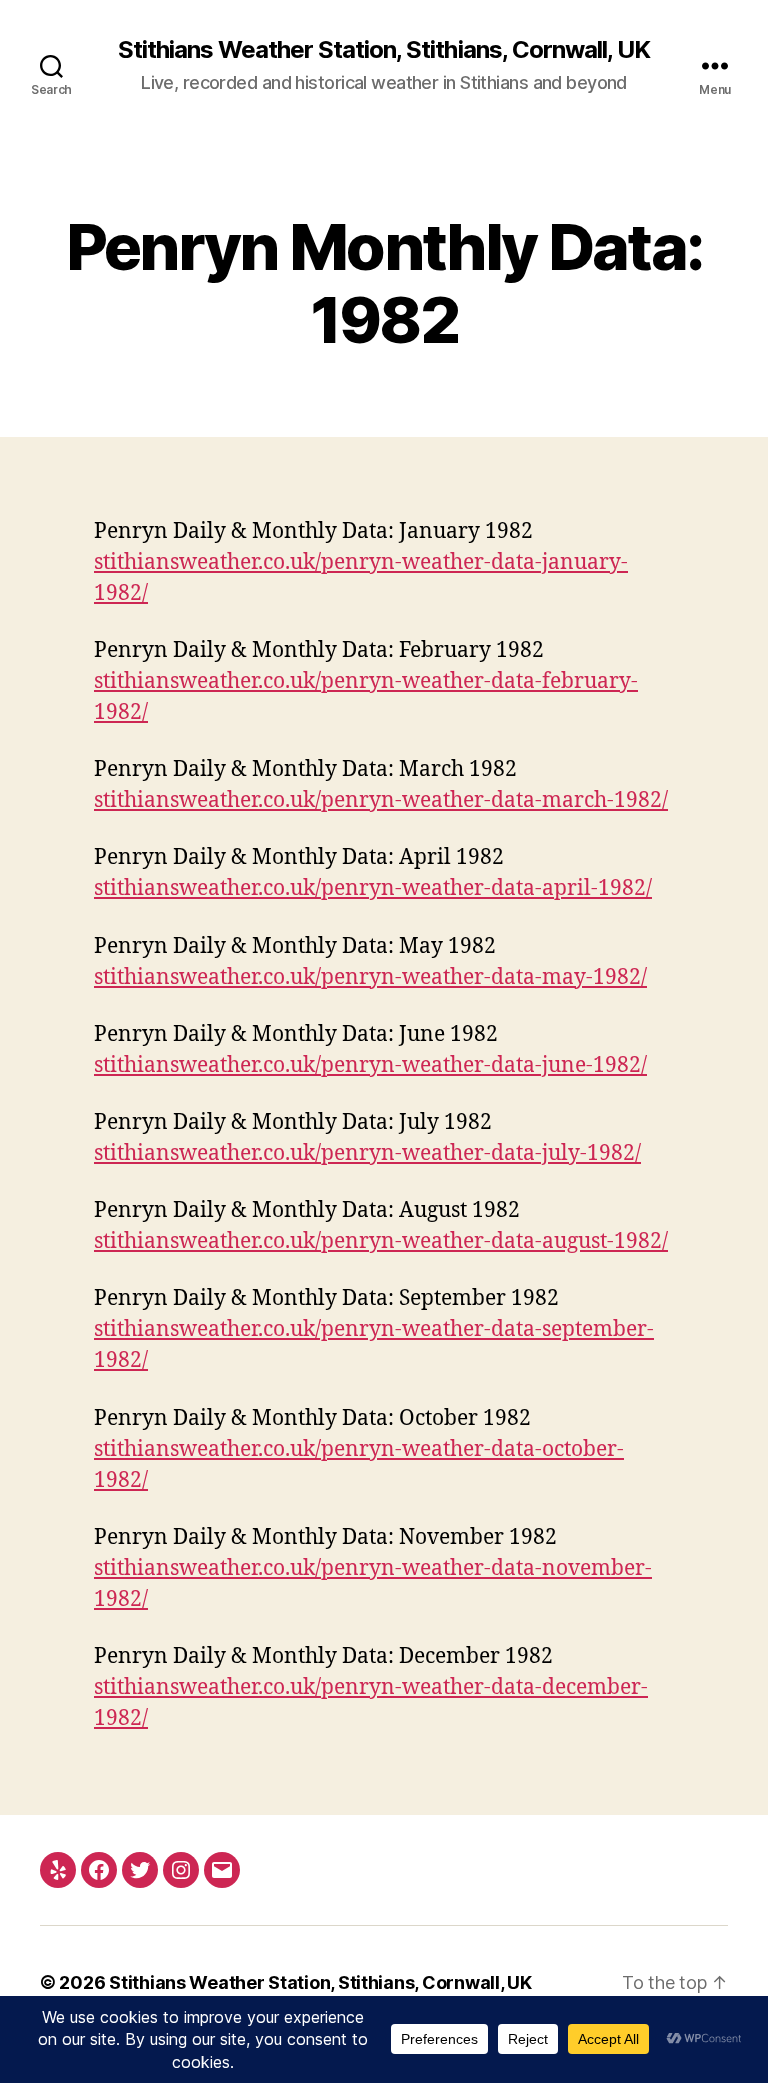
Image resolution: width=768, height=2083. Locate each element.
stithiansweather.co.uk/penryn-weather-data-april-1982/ (373, 888)
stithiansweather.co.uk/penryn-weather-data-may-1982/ (370, 977)
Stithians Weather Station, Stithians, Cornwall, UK (383, 50)
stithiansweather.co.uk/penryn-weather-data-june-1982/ (370, 1065)
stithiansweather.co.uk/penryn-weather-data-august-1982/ (381, 1241)
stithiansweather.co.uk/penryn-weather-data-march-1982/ (381, 800)
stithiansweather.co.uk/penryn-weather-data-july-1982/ (367, 1153)
